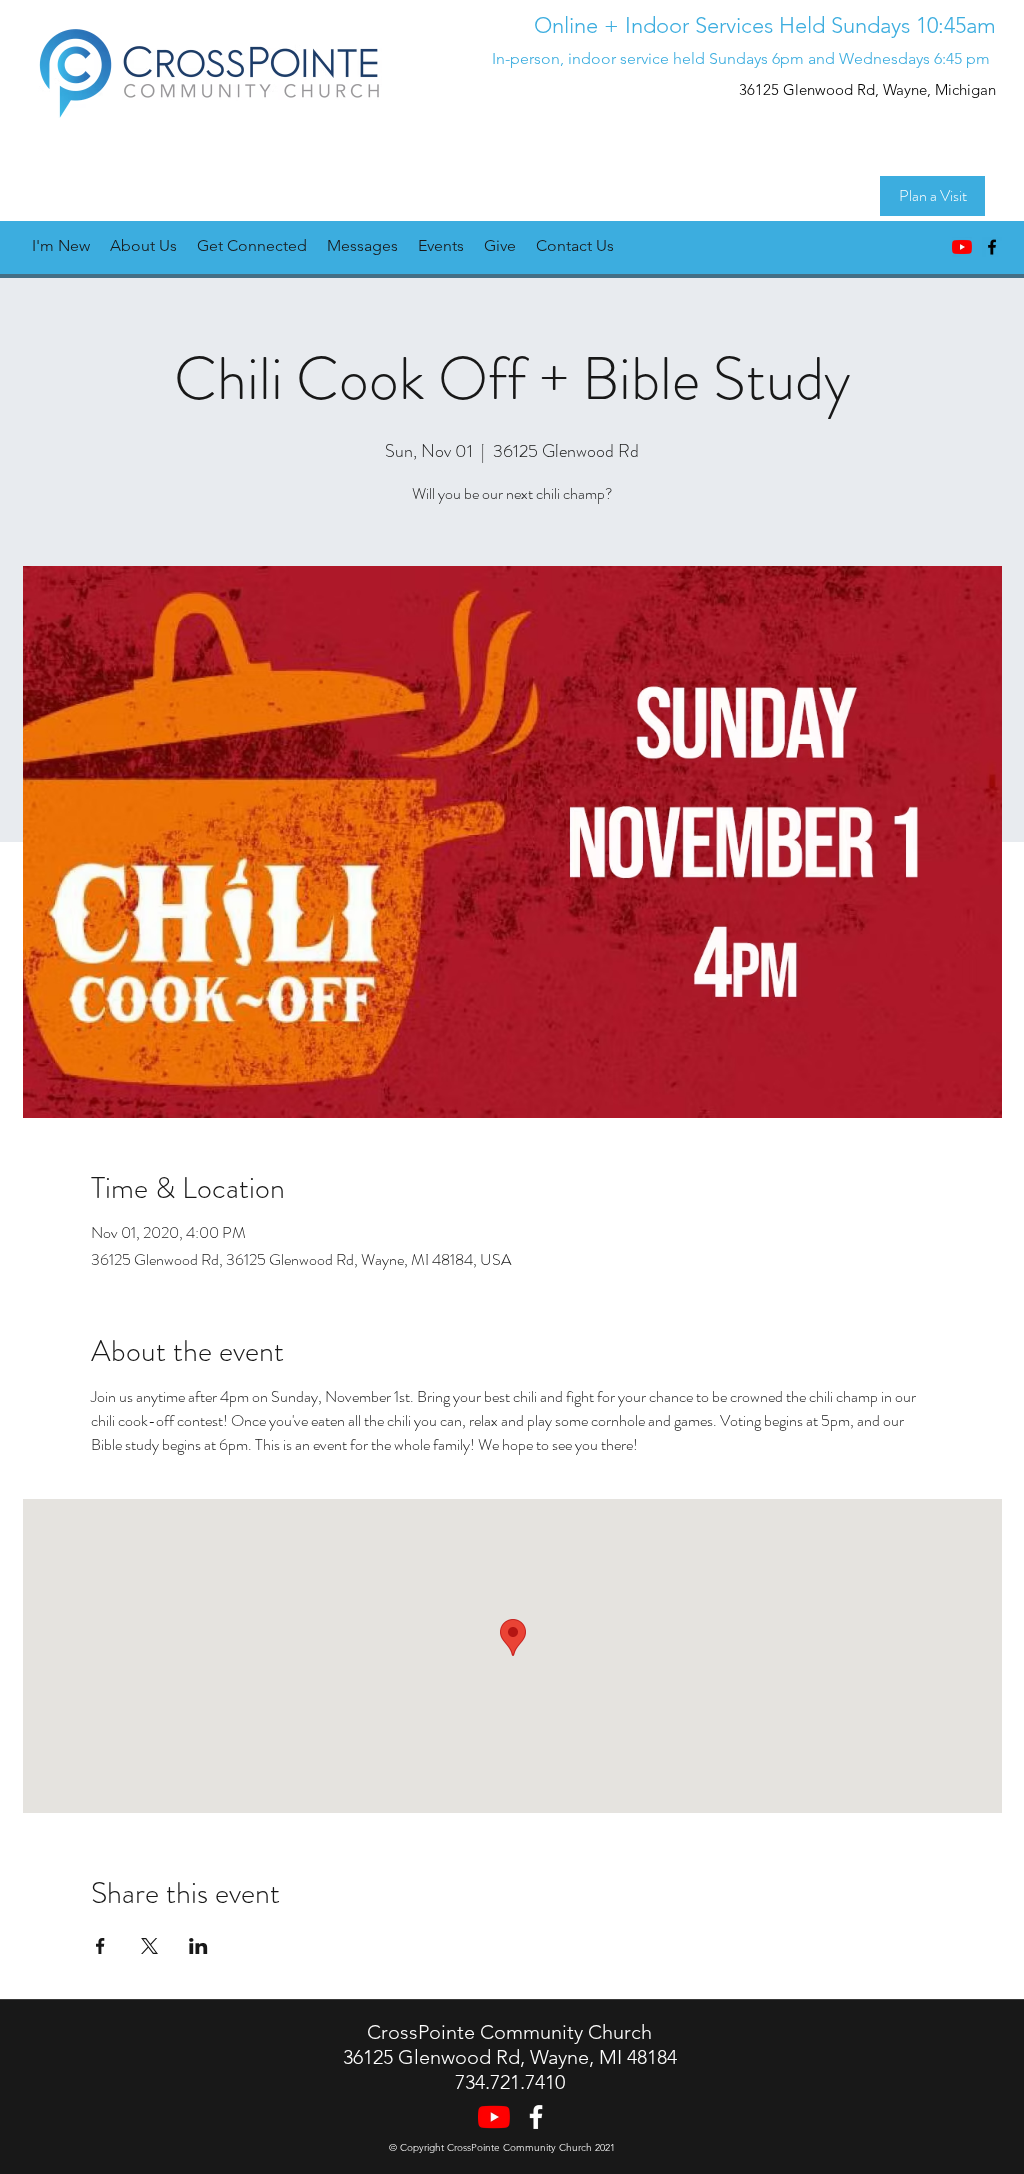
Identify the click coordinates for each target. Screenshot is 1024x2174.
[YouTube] (962, 247)
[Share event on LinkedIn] (198, 1946)
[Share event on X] (149, 1946)
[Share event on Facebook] (100, 1946)
